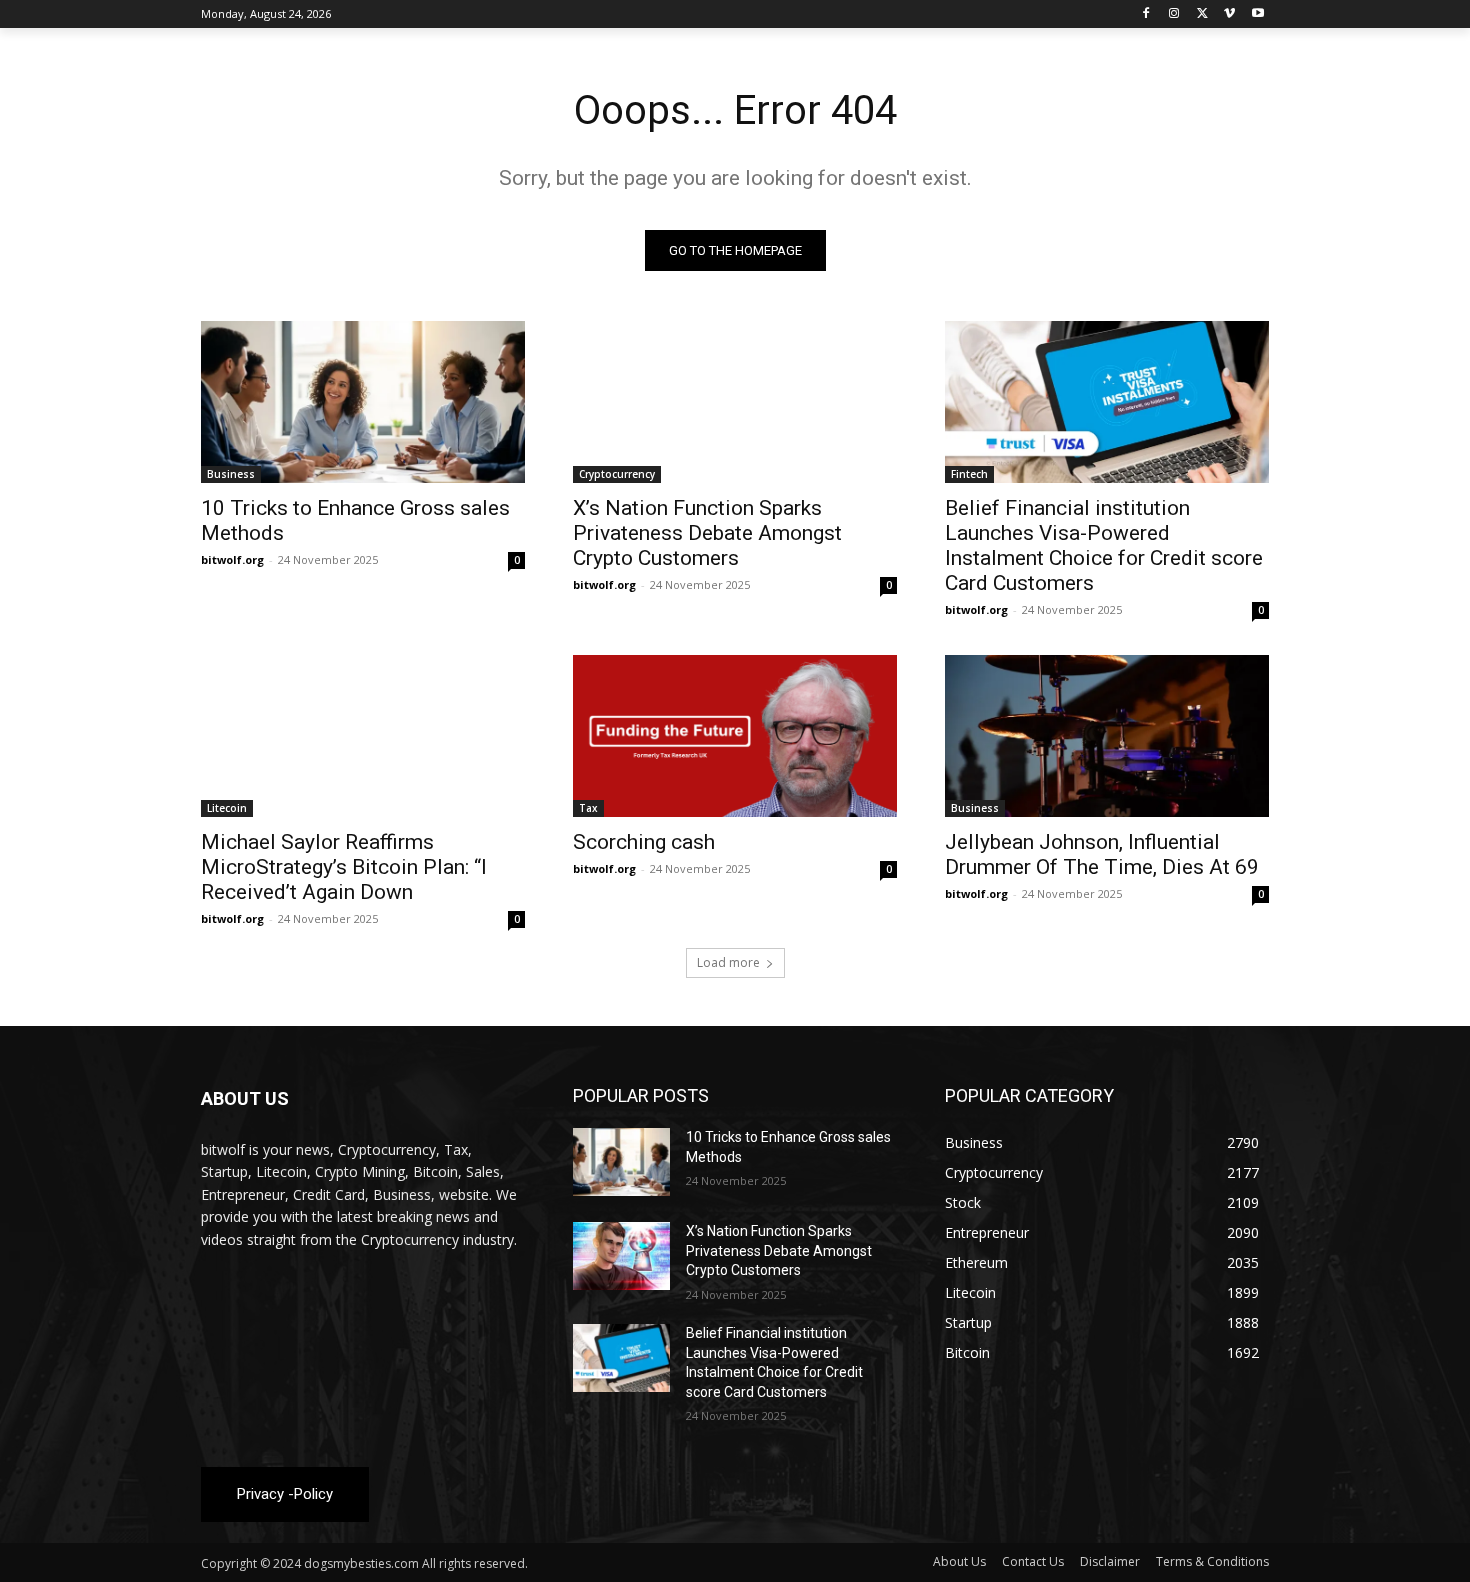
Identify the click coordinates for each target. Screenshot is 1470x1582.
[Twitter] (1202, 14)
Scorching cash (644, 842)
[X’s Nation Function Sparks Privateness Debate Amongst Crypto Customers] (735, 402)
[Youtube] (1257, 14)
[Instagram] (1174, 14)
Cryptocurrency (617, 474)
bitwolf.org (232, 559)
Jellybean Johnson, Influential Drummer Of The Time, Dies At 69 (1102, 854)
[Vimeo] (1229, 14)
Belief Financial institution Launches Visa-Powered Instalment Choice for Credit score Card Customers (1104, 545)
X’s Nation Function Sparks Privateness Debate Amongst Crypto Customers (707, 533)
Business (231, 474)
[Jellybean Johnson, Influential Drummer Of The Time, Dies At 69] (1107, 736)
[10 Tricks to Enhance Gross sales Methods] (363, 402)
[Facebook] (1146, 14)
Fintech (969, 474)
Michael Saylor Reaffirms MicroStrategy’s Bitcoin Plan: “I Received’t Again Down (344, 867)
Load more (728, 962)
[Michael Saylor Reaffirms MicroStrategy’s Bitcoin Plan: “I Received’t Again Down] (363, 736)
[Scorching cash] (735, 736)
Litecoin (227, 808)
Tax (588, 808)
